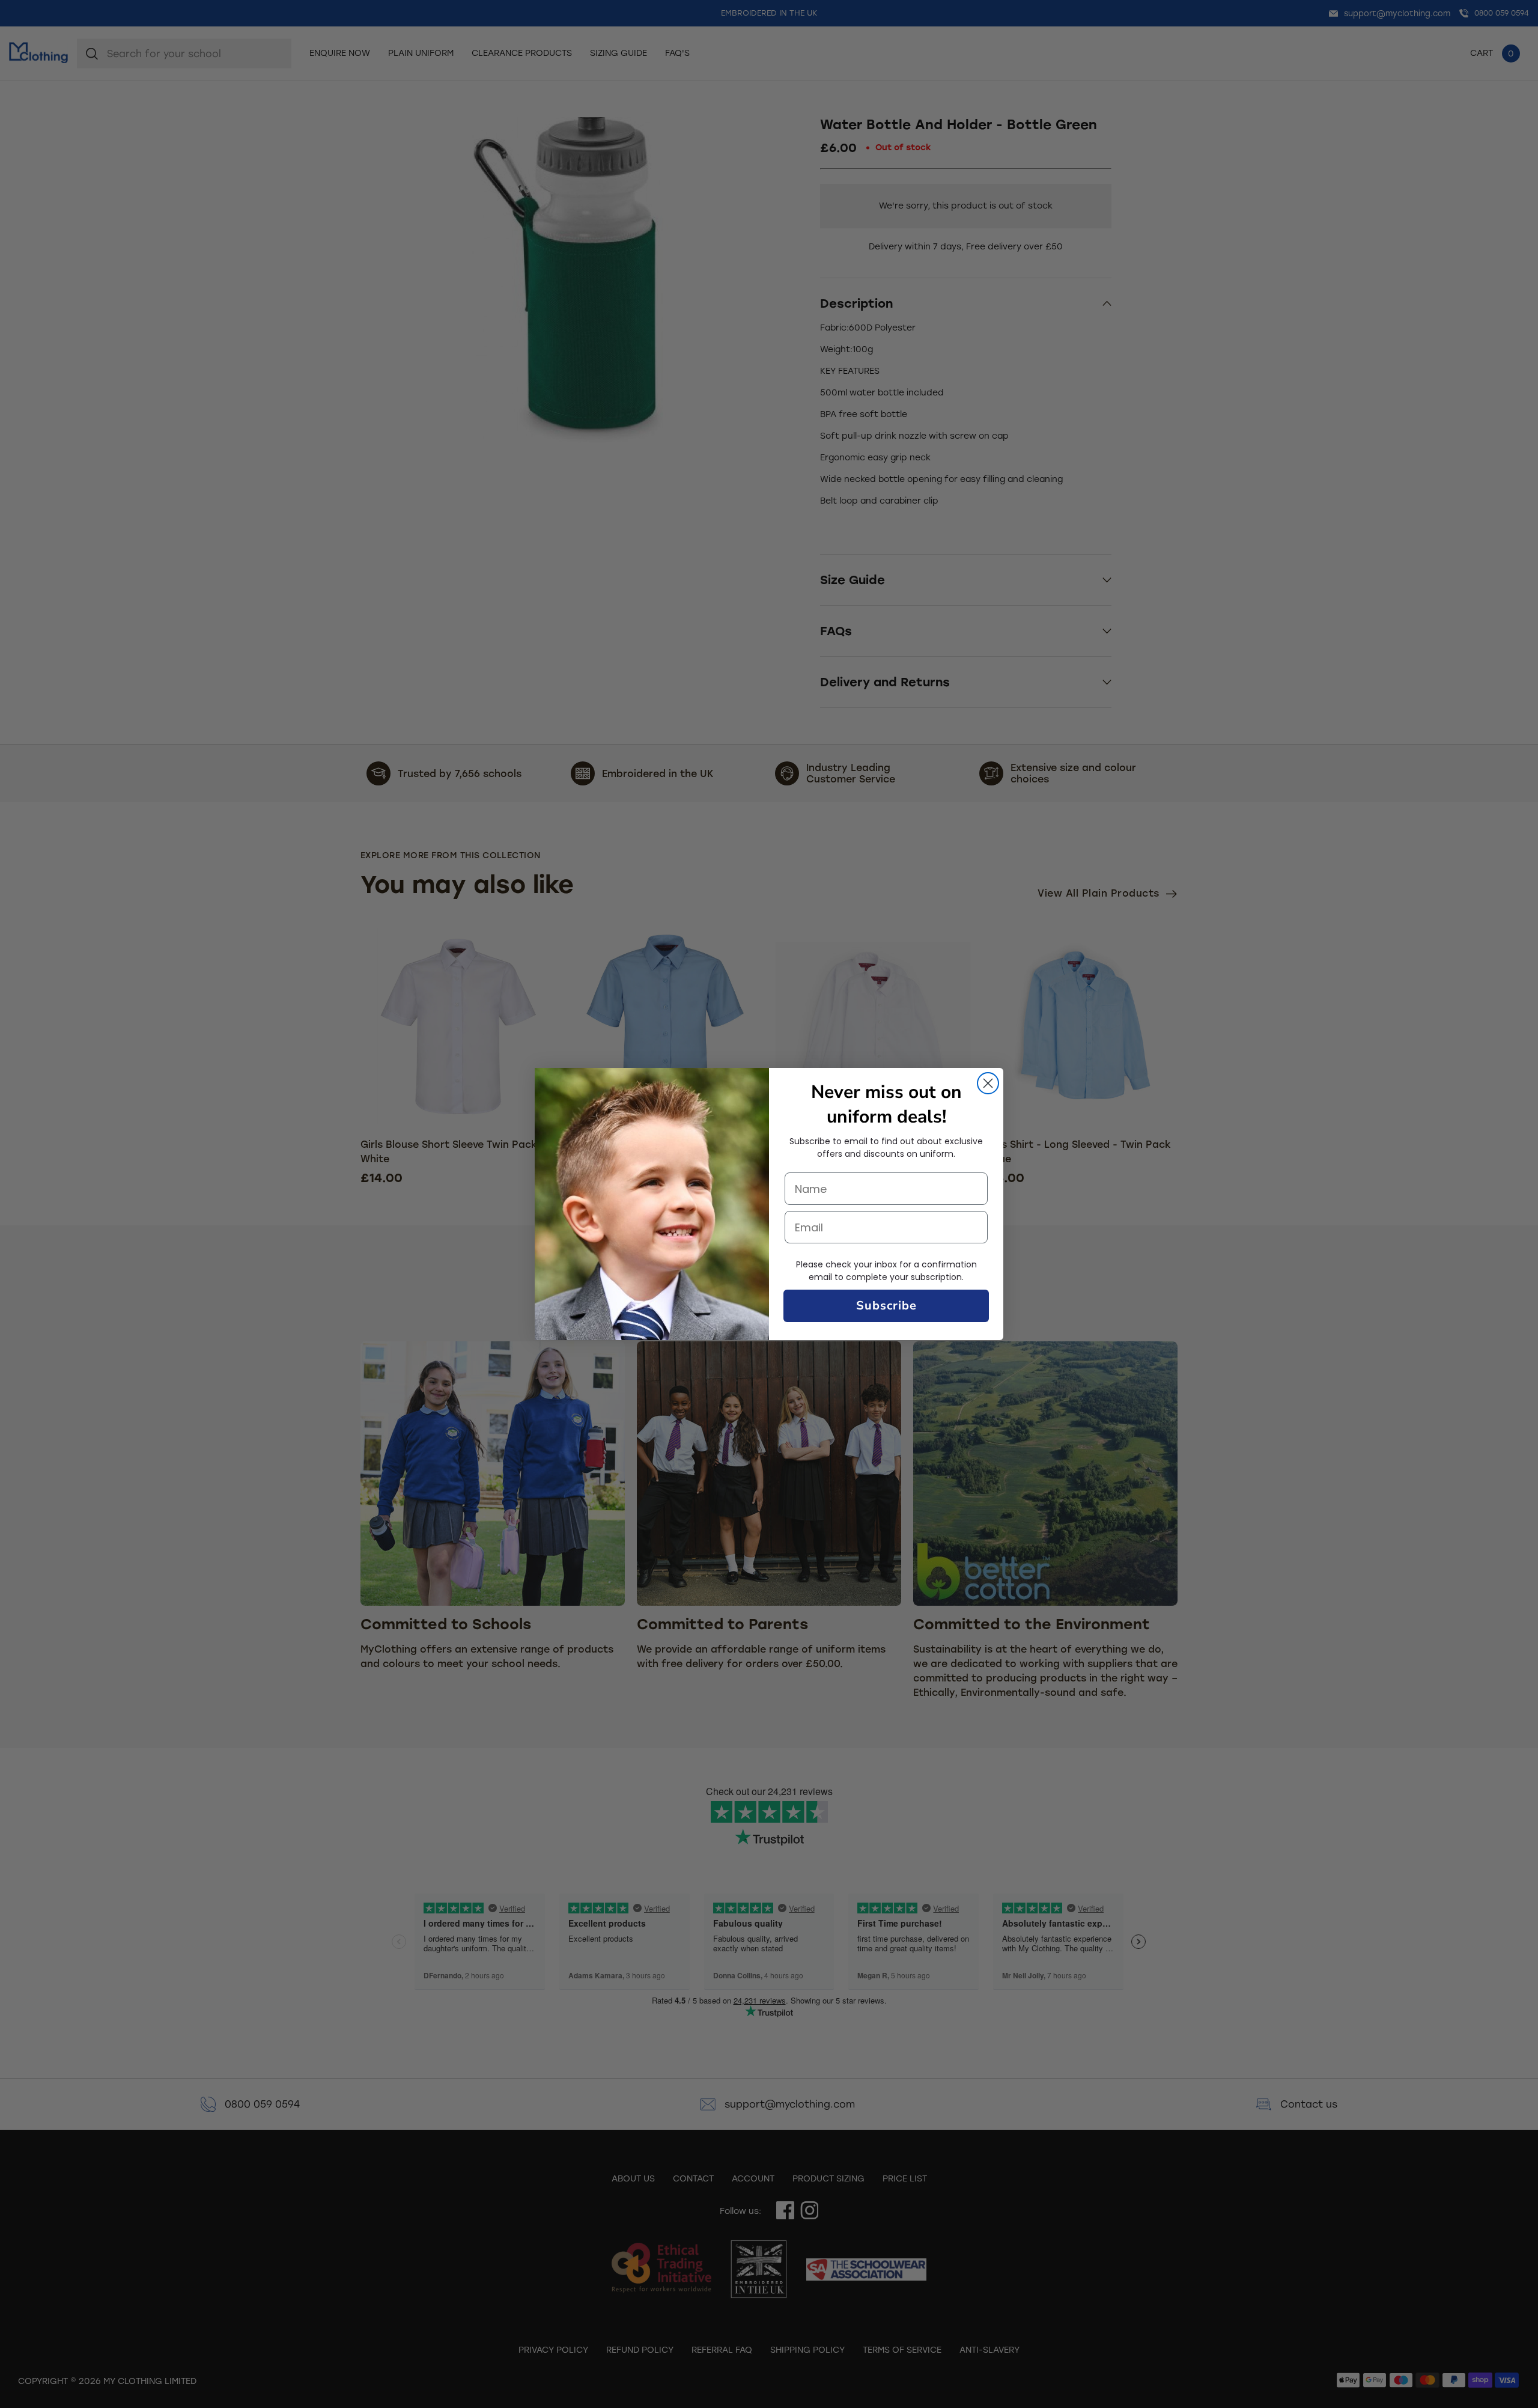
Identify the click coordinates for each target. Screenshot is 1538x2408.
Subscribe (886, 1306)
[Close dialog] (988, 1083)
